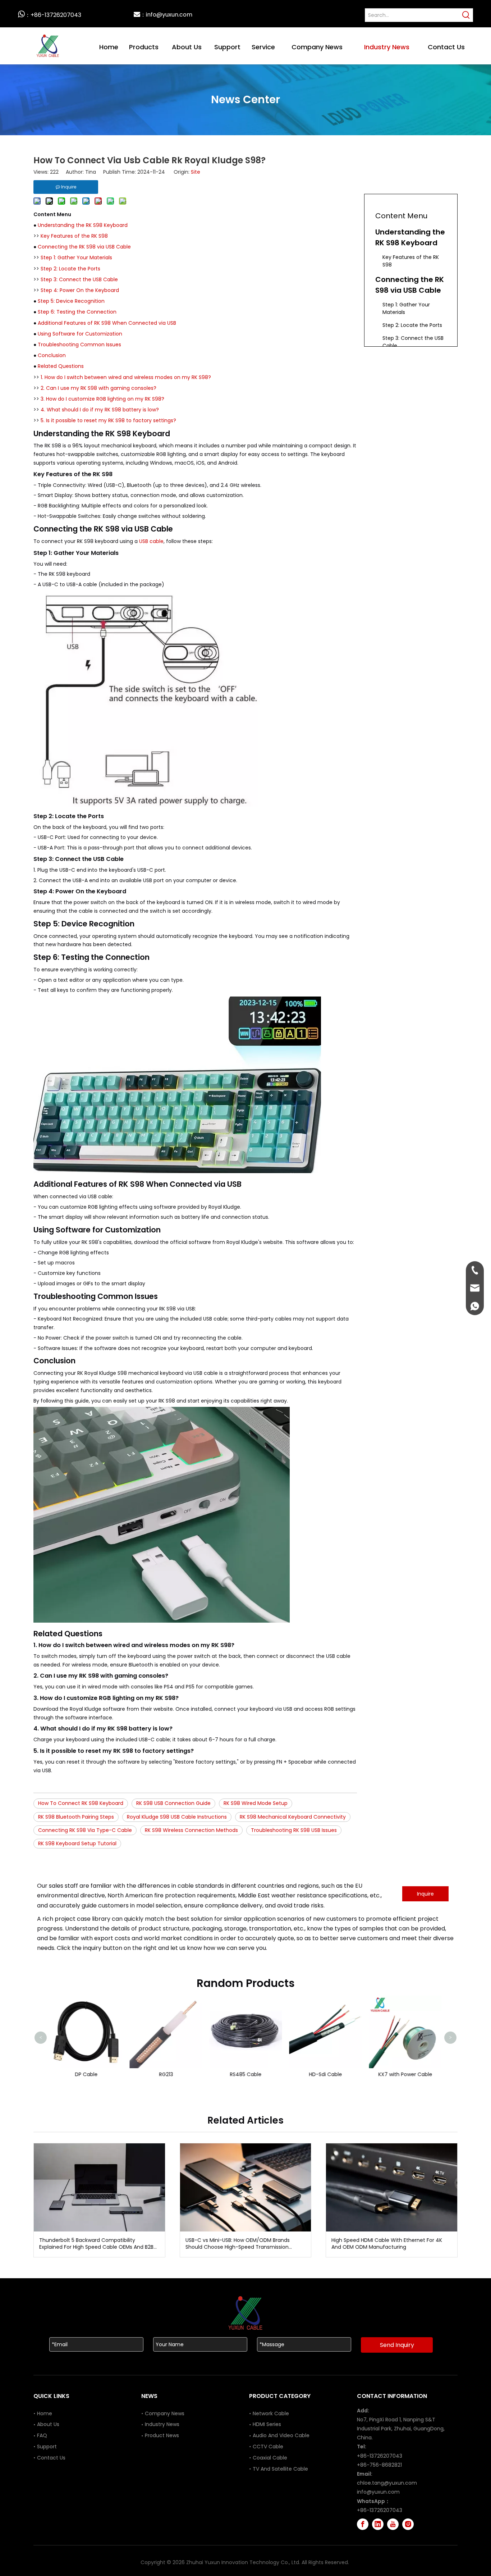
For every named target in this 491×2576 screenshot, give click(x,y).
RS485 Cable (245, 2074)
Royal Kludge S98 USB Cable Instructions (177, 1817)
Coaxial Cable (270, 2458)
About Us (48, 2424)
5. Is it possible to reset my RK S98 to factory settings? (108, 420)
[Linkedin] (378, 2524)
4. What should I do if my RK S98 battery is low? (100, 410)
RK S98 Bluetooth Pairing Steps (76, 1817)
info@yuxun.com (378, 2492)
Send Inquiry (397, 2345)
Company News (165, 2413)
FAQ (42, 2435)
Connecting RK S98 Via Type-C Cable (85, 1830)
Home (45, 2413)
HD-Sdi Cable (325, 2074)
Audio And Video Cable (281, 2435)
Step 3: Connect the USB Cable (79, 279)
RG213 (166, 2074)
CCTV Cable (268, 2447)
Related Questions (61, 366)
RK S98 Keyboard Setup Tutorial (77, 1843)
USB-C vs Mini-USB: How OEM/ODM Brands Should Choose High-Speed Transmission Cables (238, 2244)
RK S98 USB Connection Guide (173, 1803)
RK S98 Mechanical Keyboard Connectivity (293, 1817)
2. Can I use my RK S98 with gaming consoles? (98, 388)
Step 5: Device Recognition (71, 301)
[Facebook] (363, 2524)
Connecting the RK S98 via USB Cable (84, 247)
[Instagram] (408, 2524)
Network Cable (271, 2413)
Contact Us (51, 2458)
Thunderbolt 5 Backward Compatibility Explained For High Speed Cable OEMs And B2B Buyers (96, 2244)
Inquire (425, 1894)
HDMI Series (267, 2424)
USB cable (151, 541)
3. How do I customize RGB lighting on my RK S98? (102, 399)
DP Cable (86, 2074)
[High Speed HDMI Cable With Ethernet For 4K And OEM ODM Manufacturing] (392, 2187)
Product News (162, 2435)
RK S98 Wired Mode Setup (256, 1803)
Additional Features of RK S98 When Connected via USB (107, 323)
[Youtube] (393, 2524)
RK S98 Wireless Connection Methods (191, 1830)
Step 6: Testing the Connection (77, 312)
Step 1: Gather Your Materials (76, 257)
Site (196, 172)
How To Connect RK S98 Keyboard (81, 1803)
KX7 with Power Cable (405, 2074)
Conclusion (52, 355)
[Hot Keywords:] (466, 15)
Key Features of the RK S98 (74, 236)
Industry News (162, 2424)
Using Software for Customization (80, 334)
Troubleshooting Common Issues (79, 345)
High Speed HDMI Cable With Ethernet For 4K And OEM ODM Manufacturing (387, 2244)
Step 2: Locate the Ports (70, 269)
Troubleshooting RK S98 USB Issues (294, 1830)
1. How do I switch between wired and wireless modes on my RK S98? (126, 377)
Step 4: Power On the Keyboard (80, 290)
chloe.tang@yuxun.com (387, 2483)
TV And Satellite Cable (280, 2469)
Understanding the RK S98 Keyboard (83, 225)
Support (47, 2447)
